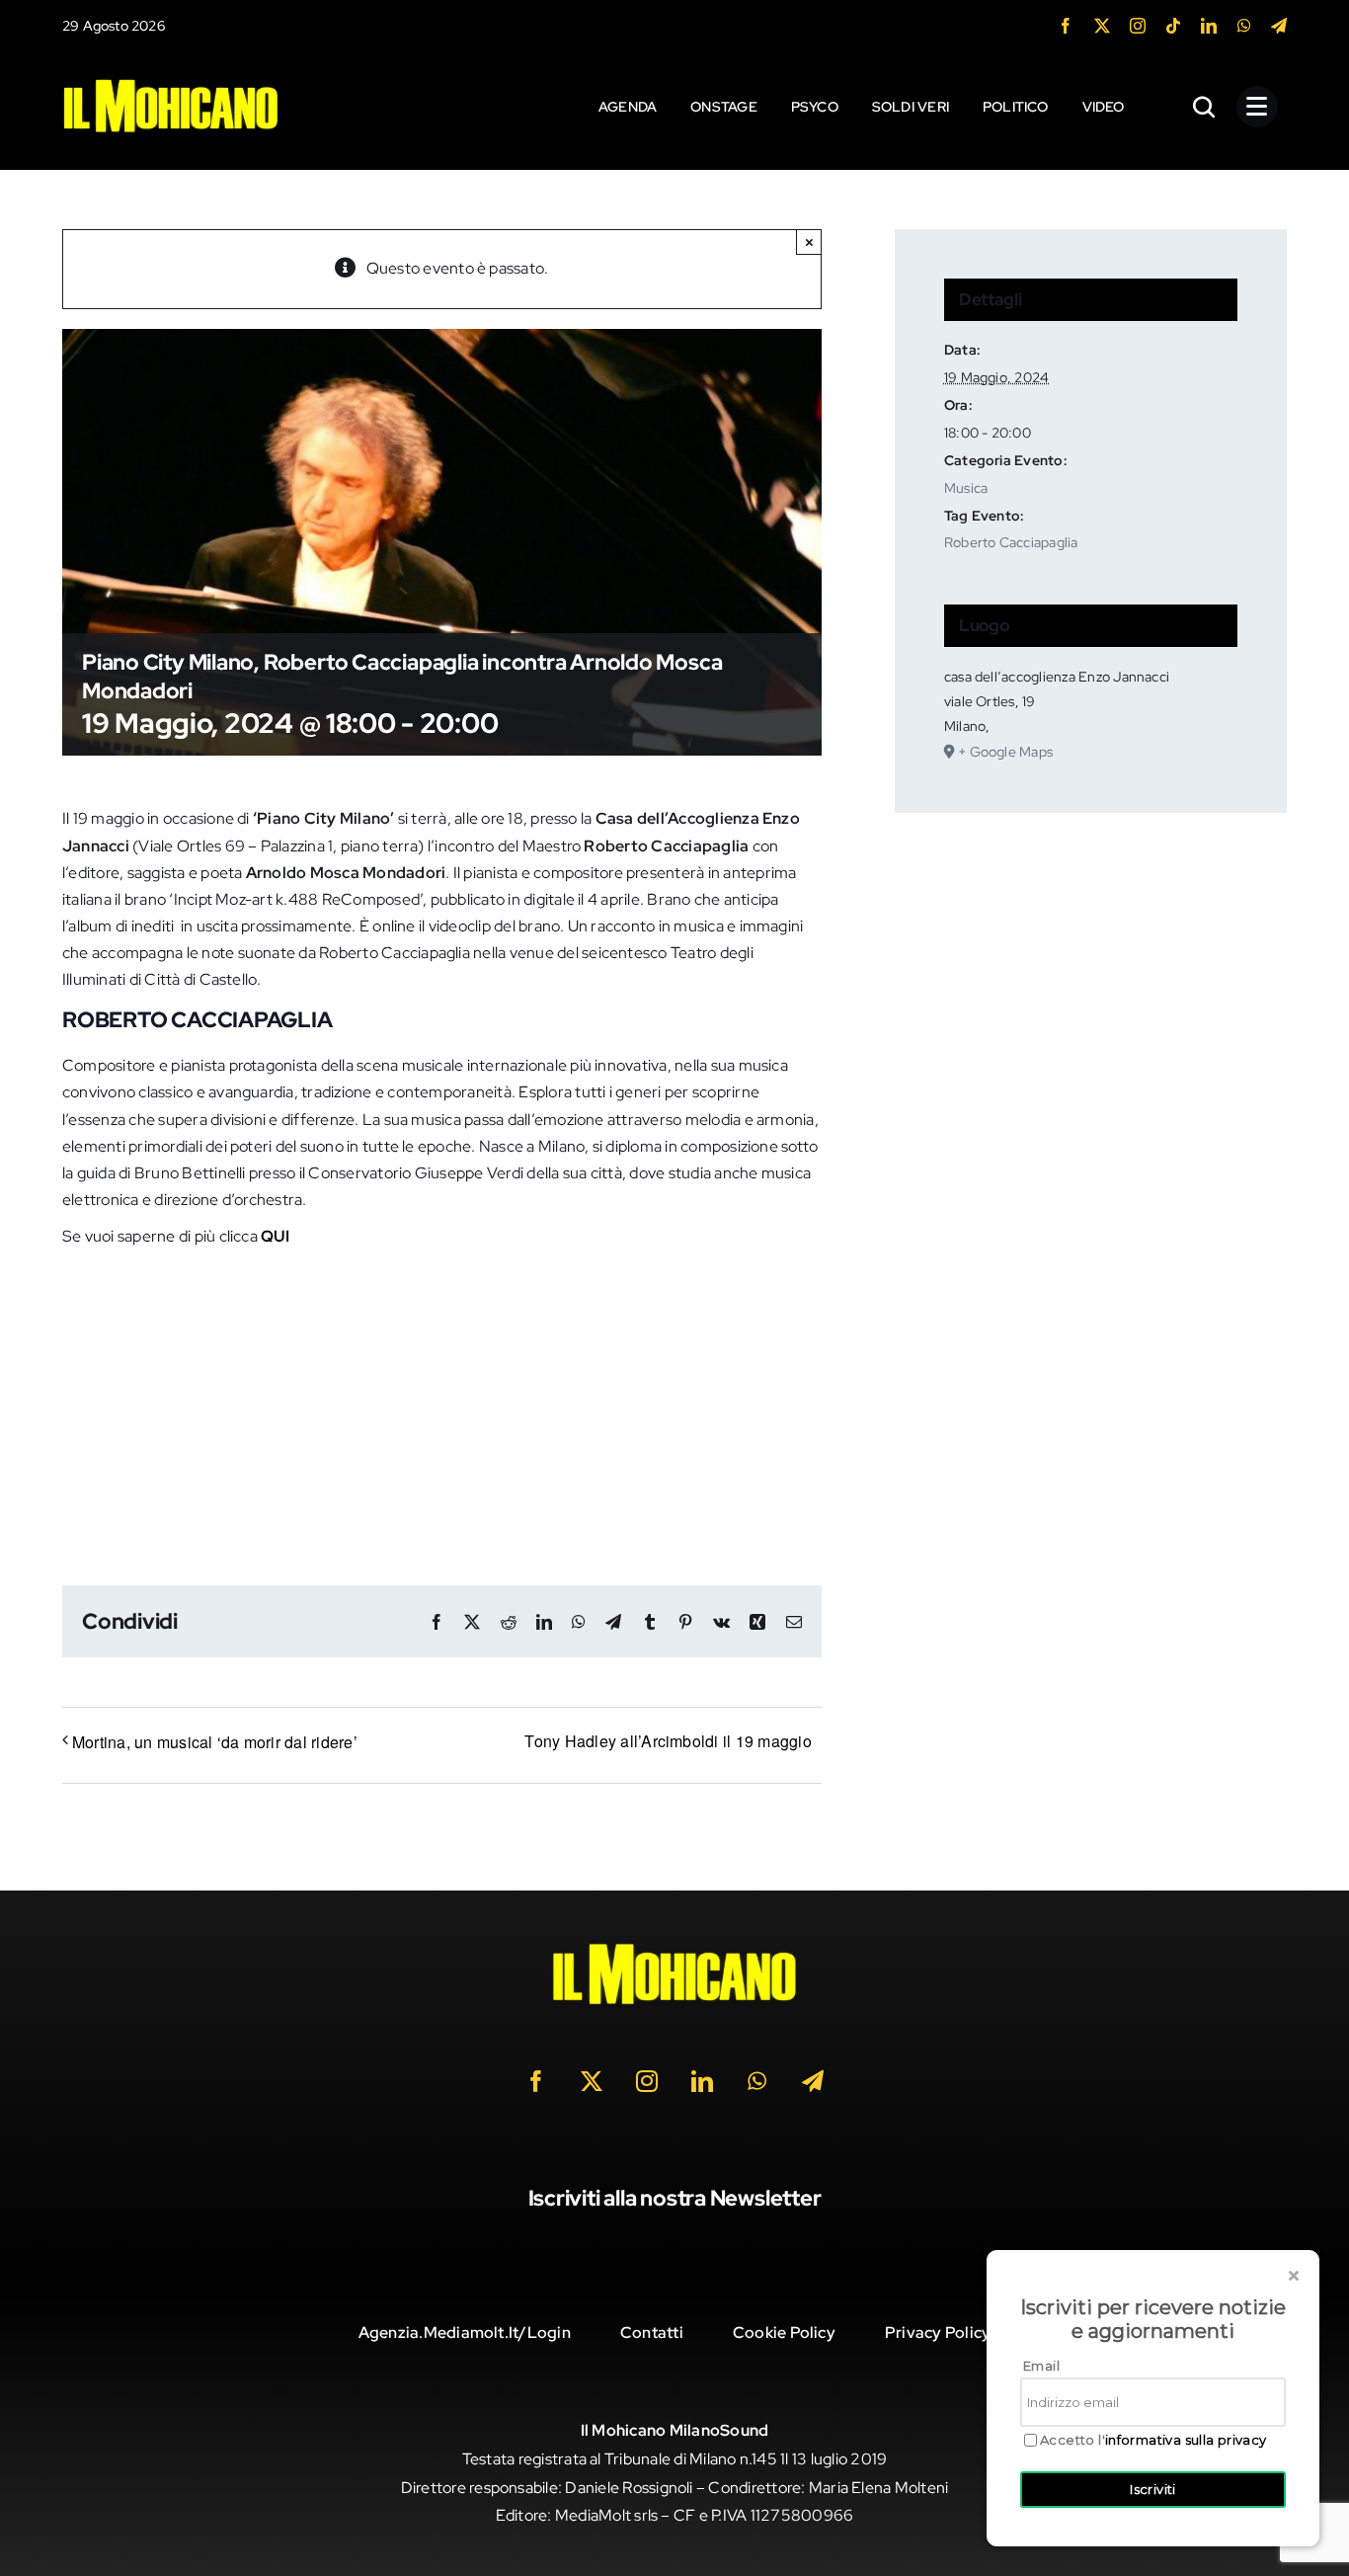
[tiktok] (1173, 26)
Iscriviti (1153, 2489)
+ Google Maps (1005, 752)
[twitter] (1102, 26)
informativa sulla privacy (1186, 2440)
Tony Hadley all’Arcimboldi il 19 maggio (668, 1741)
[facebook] (1066, 26)
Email (1041, 2366)
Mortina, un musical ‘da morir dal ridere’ (215, 1742)
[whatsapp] (1244, 26)
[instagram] (1138, 26)
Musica (966, 488)
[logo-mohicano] (171, 83)
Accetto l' (1153, 2440)
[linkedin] (1209, 26)
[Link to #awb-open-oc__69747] (1257, 107)
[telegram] (1279, 26)
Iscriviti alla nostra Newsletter (675, 2198)
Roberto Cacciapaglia (1011, 542)
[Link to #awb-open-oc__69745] (1205, 107)
